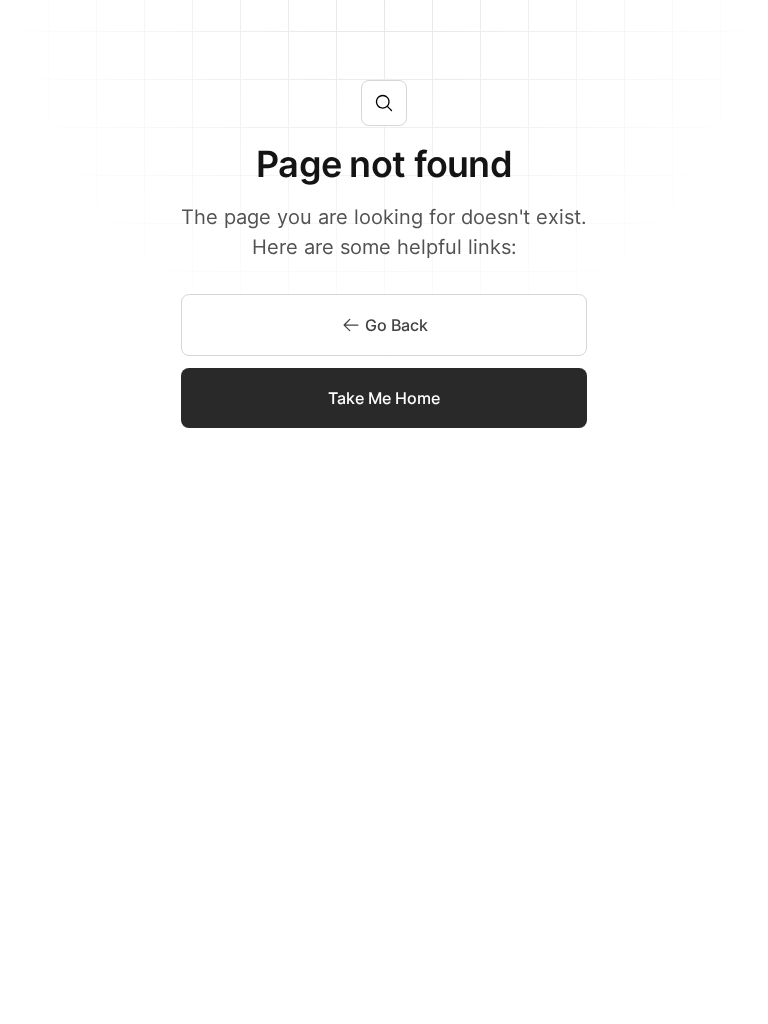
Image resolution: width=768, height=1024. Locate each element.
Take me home (384, 398)
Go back (396, 325)
